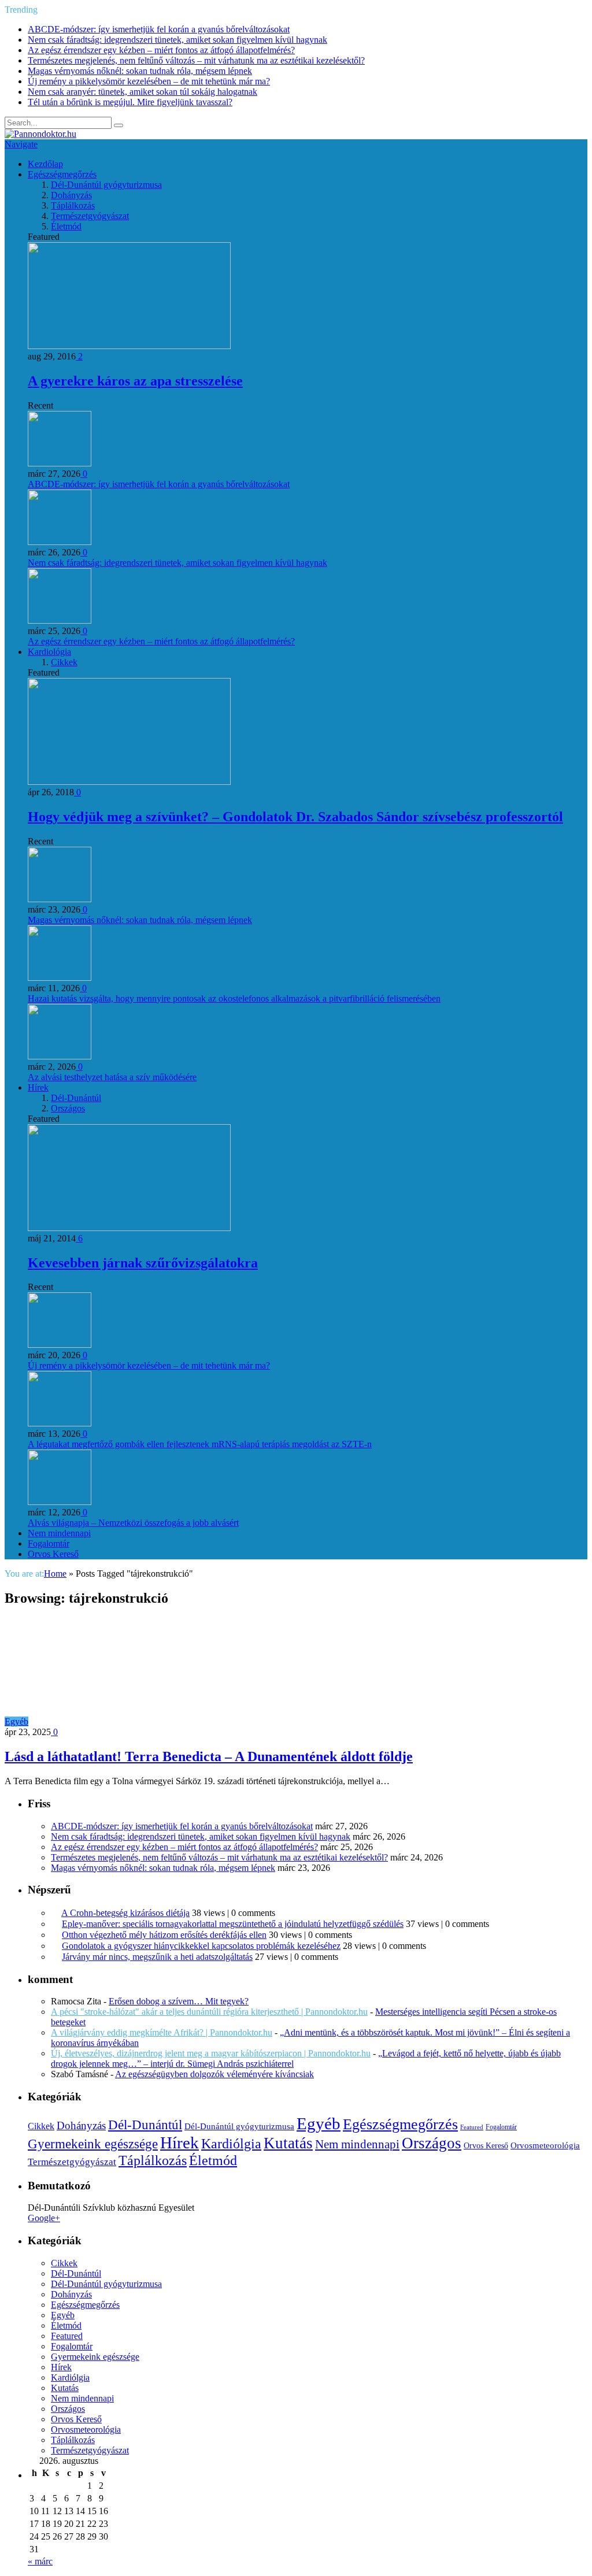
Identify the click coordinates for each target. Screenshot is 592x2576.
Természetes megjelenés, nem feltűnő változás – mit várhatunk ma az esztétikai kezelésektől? (196, 60)
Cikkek (64, 662)
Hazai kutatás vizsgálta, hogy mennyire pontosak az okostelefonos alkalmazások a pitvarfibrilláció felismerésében (234, 998)
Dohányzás (71, 195)
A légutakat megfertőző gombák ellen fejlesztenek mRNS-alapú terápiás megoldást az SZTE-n (200, 1444)
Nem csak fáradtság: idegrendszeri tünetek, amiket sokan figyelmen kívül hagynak (177, 40)
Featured (472, 2127)
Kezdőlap (45, 164)
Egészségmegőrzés (62, 174)
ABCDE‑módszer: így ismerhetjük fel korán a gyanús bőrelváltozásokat (159, 29)
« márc (40, 2561)
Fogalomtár (49, 1543)
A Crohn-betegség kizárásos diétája (125, 1913)
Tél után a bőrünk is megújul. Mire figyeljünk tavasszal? (130, 102)
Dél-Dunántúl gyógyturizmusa (106, 185)
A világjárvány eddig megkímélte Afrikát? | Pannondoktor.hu (162, 2032)
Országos (68, 1108)
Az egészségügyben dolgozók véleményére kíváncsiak (214, 2074)
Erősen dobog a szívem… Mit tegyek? (179, 2001)
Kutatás (288, 2143)
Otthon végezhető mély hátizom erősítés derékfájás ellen (164, 1935)
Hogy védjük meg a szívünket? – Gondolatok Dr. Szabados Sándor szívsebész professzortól (295, 817)
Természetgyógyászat (90, 216)
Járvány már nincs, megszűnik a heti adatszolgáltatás (157, 1957)
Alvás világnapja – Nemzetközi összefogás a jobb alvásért (133, 1523)
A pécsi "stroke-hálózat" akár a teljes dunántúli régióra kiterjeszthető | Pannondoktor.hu (209, 2012)
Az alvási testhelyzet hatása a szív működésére (112, 1077)
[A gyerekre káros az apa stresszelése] (129, 346)
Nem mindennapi (59, 1533)
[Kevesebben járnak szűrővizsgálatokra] (129, 1228)
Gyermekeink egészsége (93, 2144)
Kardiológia (49, 652)
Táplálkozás (73, 205)
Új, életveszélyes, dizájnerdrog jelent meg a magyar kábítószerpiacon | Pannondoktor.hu (211, 2053)
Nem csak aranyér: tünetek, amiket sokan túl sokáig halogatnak (143, 92)
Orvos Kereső (53, 1554)
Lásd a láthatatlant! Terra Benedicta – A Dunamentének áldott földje (209, 1756)
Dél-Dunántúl (76, 1098)
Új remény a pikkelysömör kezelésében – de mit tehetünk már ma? (149, 81)
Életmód (66, 226)
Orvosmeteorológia (545, 2145)
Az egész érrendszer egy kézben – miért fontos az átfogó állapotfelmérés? (161, 50)
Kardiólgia (231, 2144)
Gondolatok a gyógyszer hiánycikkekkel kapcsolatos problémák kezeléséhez (201, 1946)
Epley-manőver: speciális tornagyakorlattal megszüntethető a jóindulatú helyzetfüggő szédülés (233, 1924)
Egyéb (16, 1721)
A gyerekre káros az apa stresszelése (135, 381)
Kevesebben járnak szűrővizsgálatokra (143, 1263)
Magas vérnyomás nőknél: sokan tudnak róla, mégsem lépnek (140, 71)
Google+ (44, 2218)
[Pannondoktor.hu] (40, 134)
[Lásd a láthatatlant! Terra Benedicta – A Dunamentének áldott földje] (132, 1721)
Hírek (38, 1087)
